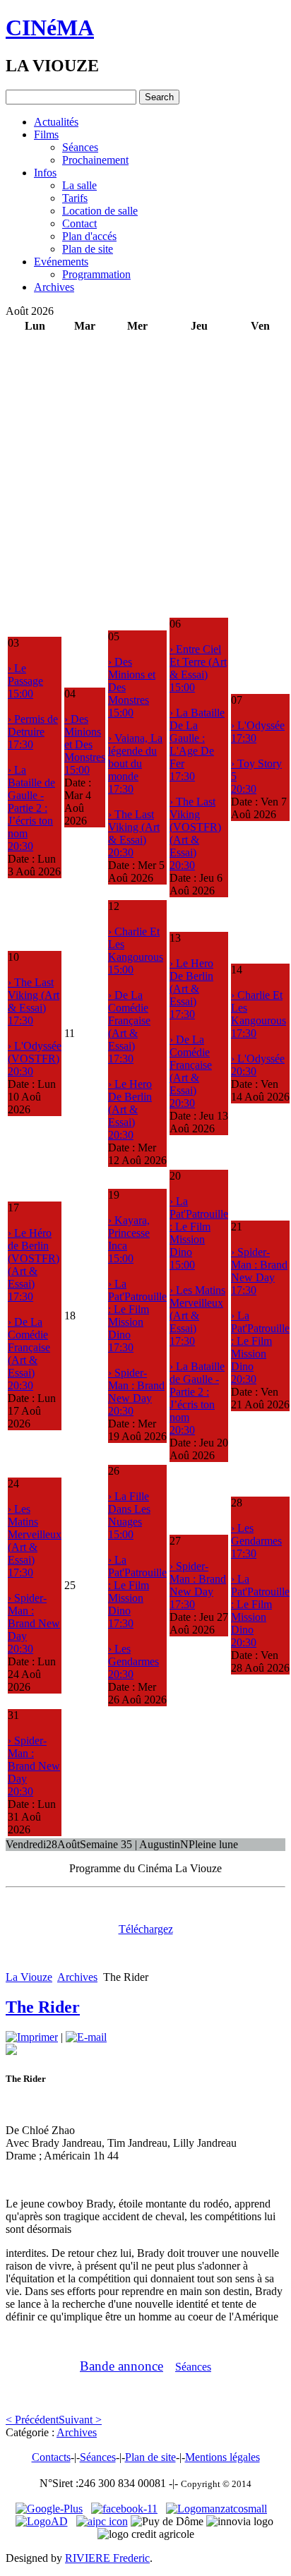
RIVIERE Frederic (107, 2558)
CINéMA (50, 28)
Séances (80, 147)
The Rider (43, 2007)
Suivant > (80, 2420)
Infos (45, 173)
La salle (79, 185)
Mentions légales (222, 2457)
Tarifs (75, 198)
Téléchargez (146, 1929)
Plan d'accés (89, 236)
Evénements (61, 262)
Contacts (51, 2457)
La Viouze (29, 1977)
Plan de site (88, 249)
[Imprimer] (32, 2037)
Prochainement (95, 160)
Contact (79, 223)
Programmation (96, 274)
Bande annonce (121, 2366)
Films (46, 134)
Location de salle (100, 211)
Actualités (56, 122)
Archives (54, 287)
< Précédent (32, 2420)
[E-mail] (86, 2037)
